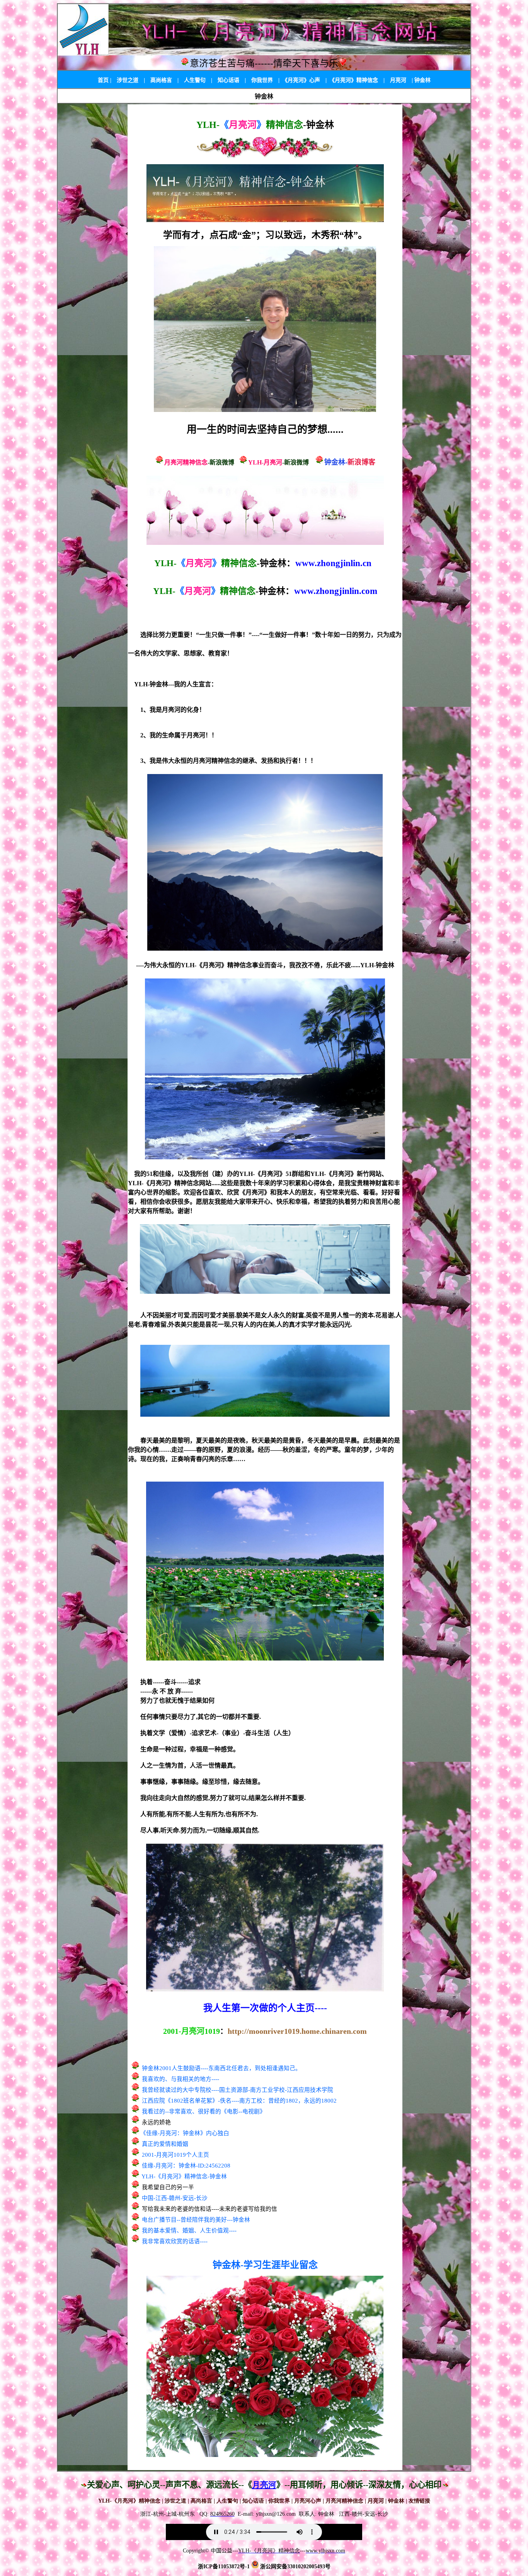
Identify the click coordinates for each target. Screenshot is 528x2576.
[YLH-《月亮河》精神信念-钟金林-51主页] (265, 219)
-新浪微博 (221, 462)
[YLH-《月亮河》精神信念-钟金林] (265, 409)
